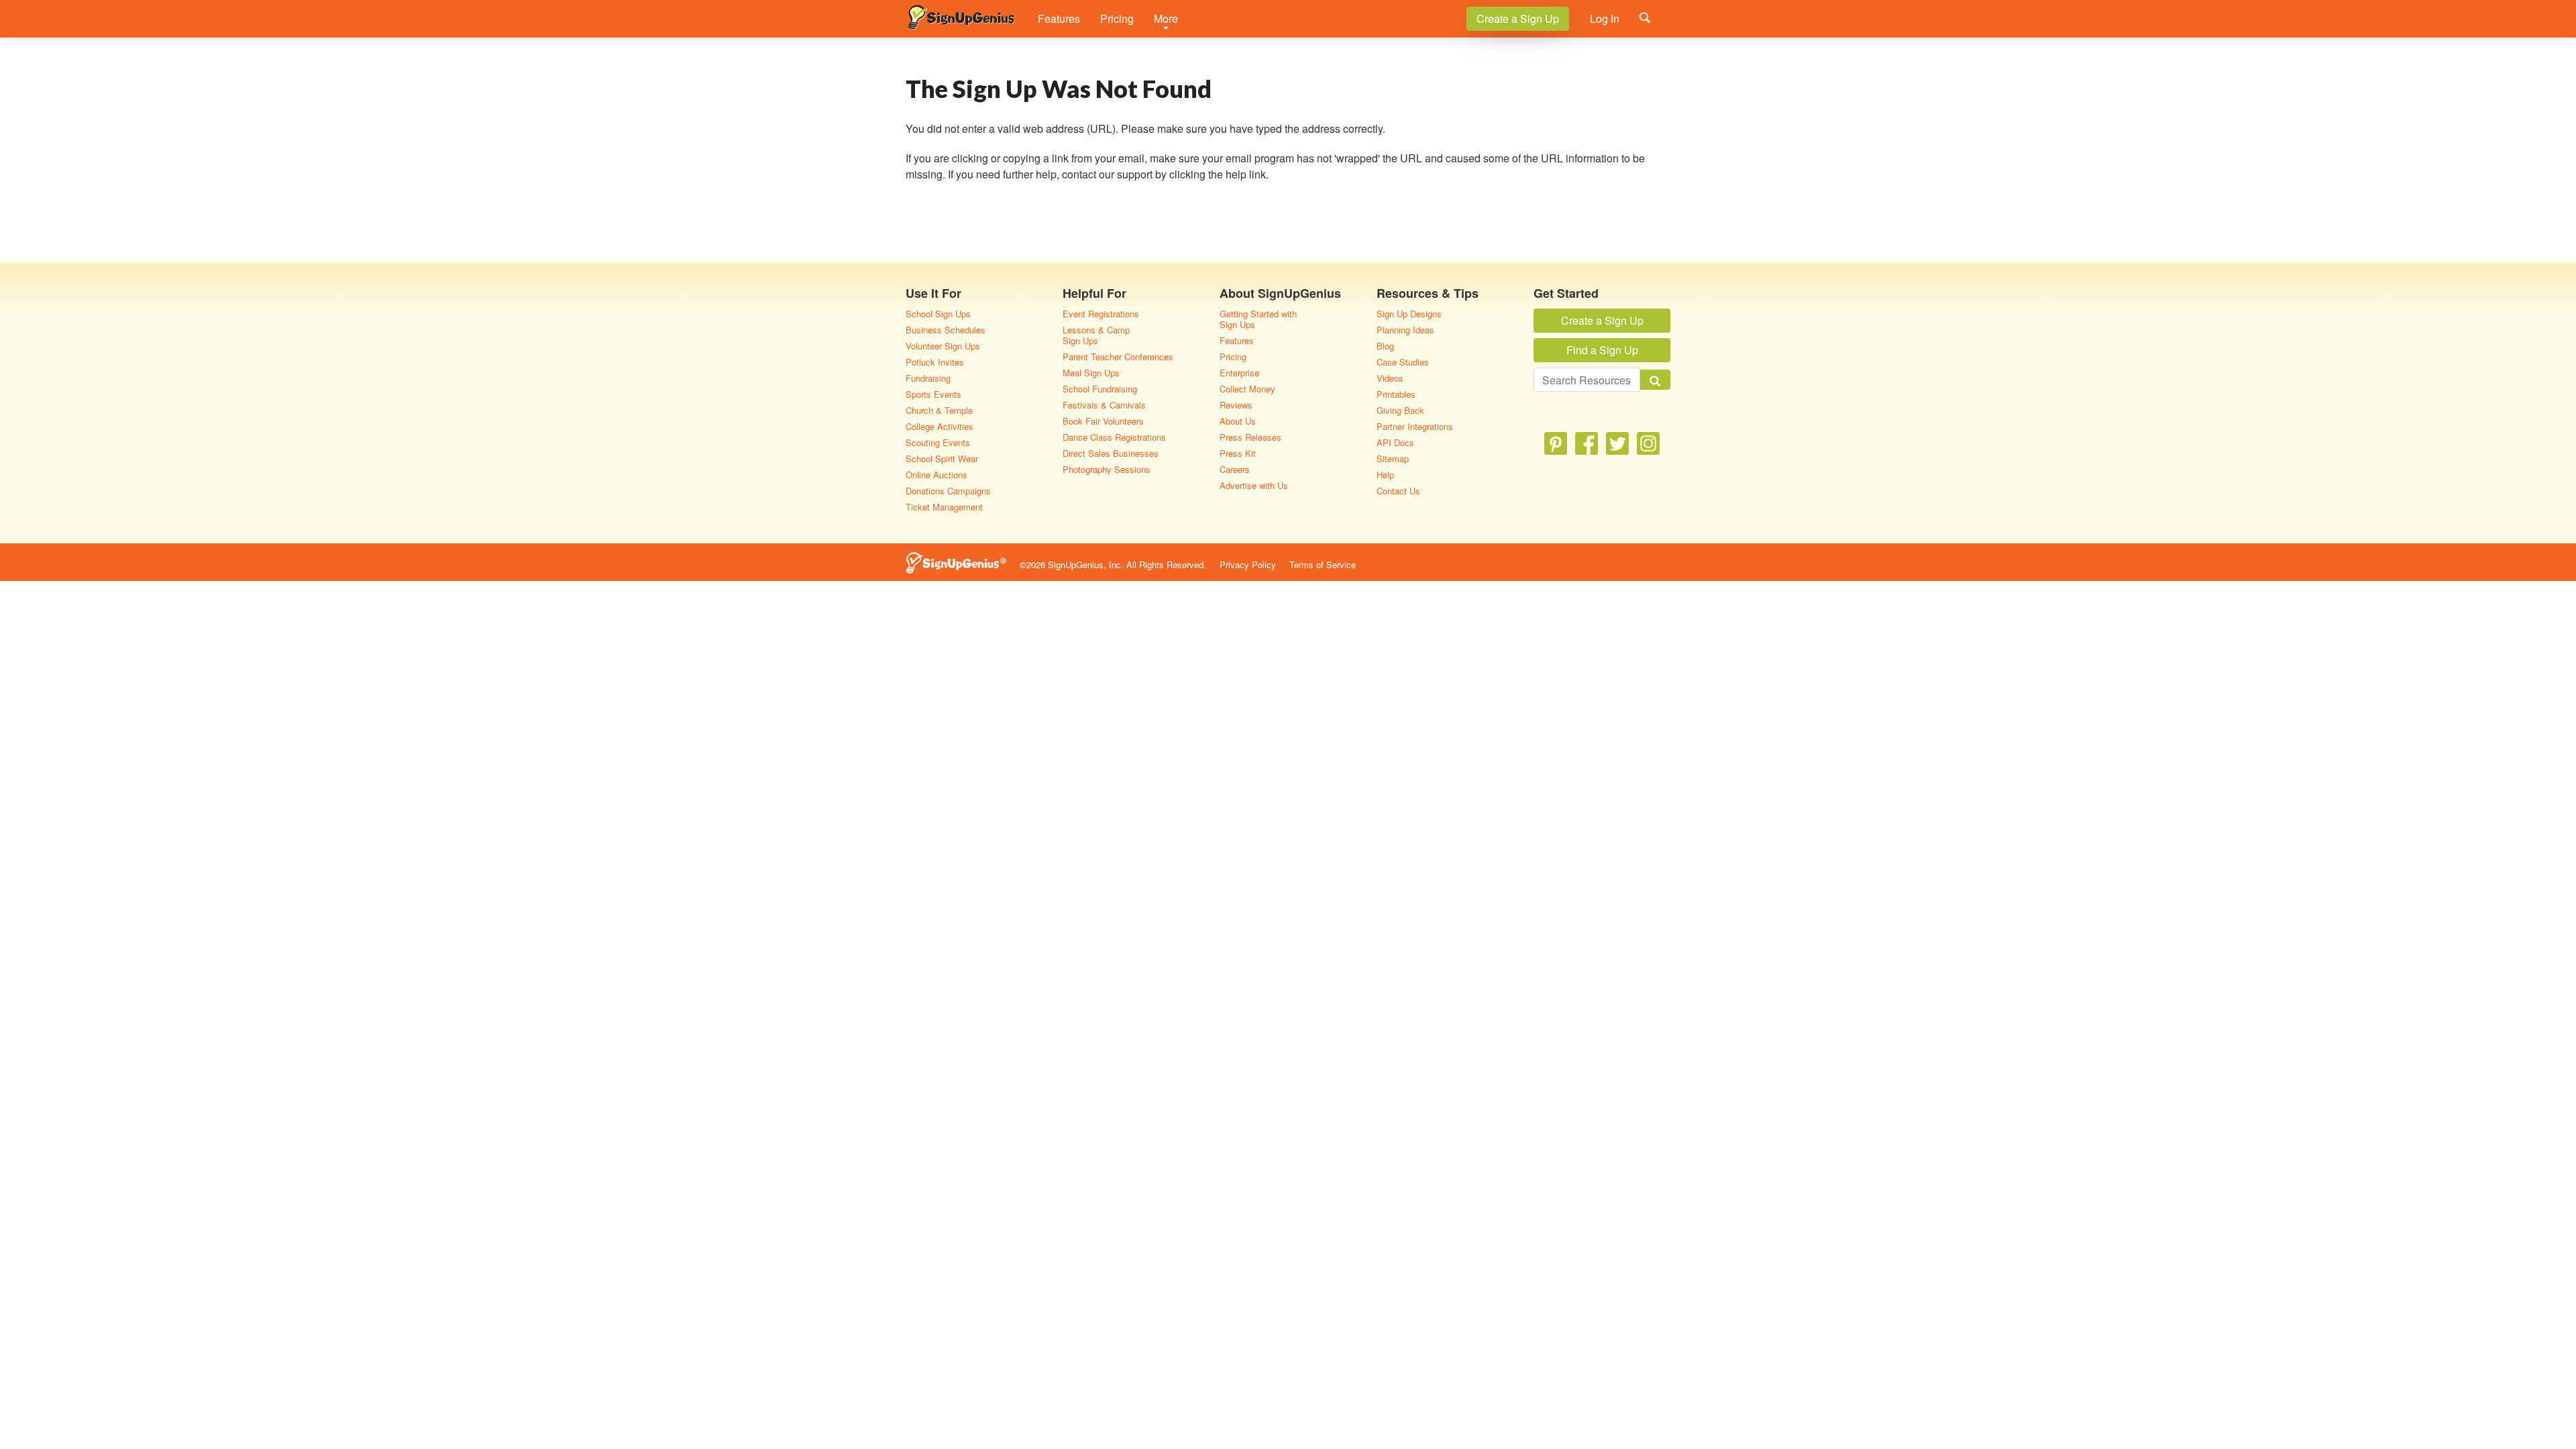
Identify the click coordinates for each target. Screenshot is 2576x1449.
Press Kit (1238, 453)
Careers (1235, 469)
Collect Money (1247, 389)
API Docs (1395, 442)
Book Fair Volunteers (1103, 421)
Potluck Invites (935, 362)
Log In (1605, 18)
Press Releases (1250, 437)
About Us (1238, 421)
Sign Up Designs (1409, 314)
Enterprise (1239, 373)
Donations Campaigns (948, 491)
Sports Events (933, 394)
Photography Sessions (1107, 469)
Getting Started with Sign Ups (1258, 319)
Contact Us (1398, 491)
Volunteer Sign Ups (943, 346)
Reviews (1236, 405)
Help (1385, 475)
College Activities (940, 426)
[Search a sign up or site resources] (1645, 17)
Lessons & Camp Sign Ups (1096, 335)
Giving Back (1400, 410)
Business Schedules (946, 330)
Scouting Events (938, 442)
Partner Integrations (1415, 426)
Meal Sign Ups (1091, 373)
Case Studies (1403, 362)
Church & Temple (939, 410)
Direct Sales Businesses (1111, 453)
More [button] (1166, 18)
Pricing (1117, 18)
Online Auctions (936, 475)
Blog (1385, 346)
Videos (1390, 378)
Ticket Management (944, 507)
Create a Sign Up (1518, 18)
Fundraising (928, 378)
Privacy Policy (1248, 565)
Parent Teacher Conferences (1118, 357)
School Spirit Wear (942, 459)
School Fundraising (1100, 389)
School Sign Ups (938, 314)
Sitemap (1393, 459)
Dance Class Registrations (1114, 437)
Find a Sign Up (1602, 350)
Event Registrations (1101, 314)
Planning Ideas (1405, 330)
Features (1059, 18)
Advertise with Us (1254, 485)
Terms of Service (1323, 565)
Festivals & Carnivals (1104, 405)
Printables (1396, 394)
